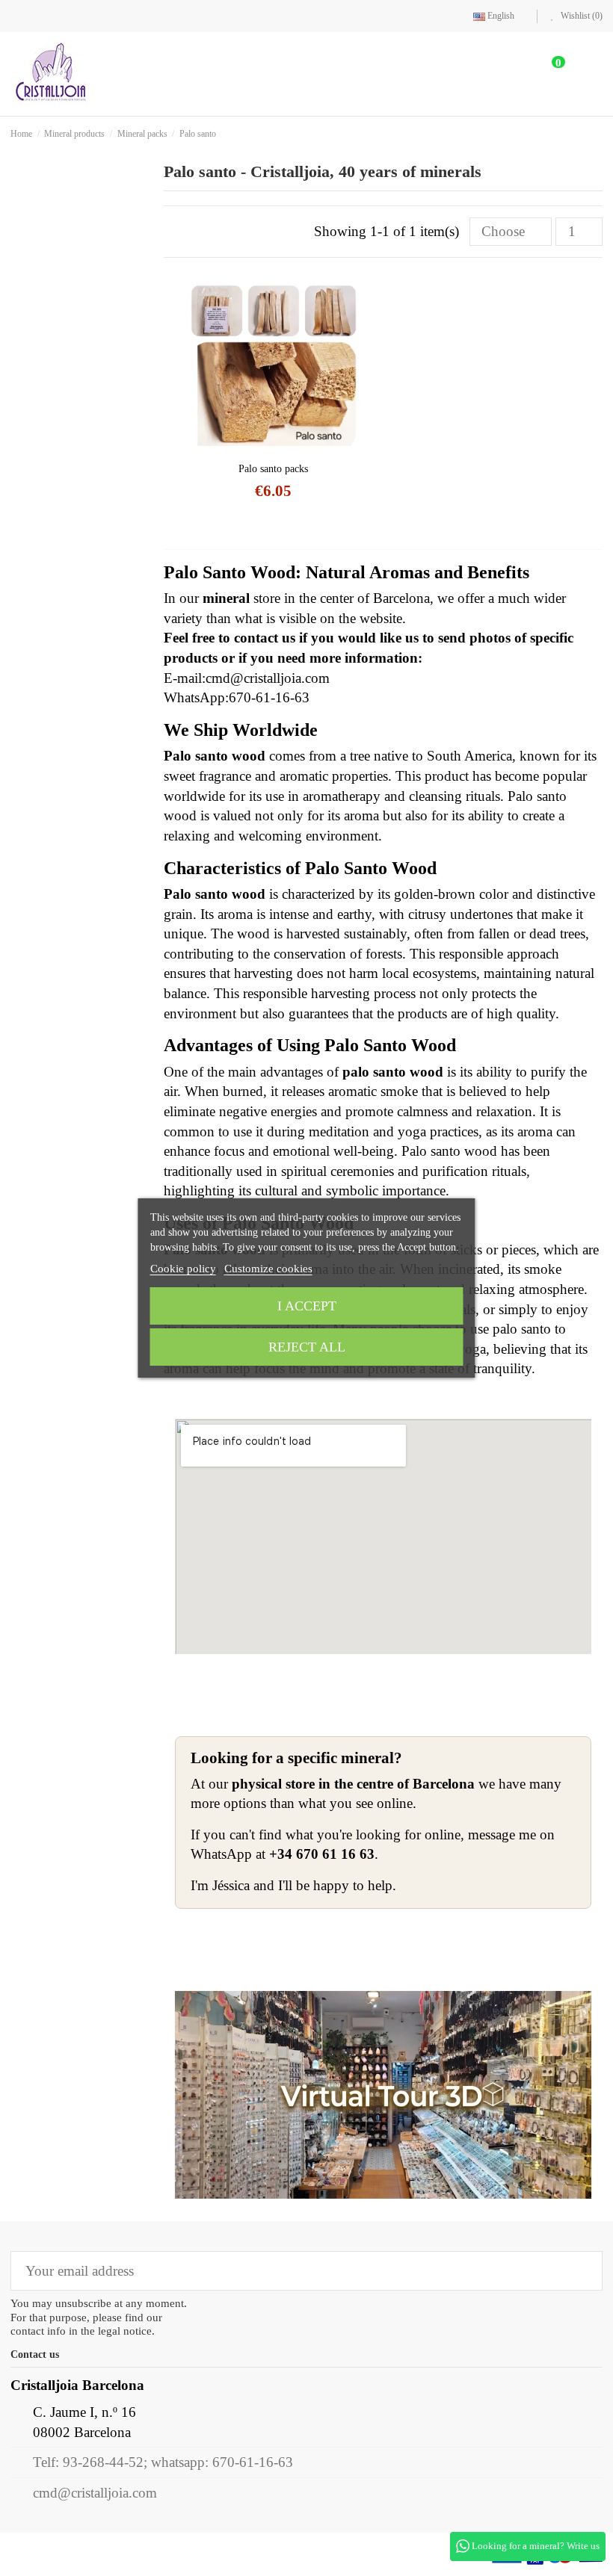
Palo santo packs (273, 469)
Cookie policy (183, 1269)
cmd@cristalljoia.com (95, 2493)
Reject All (307, 1347)
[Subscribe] (580, 2271)
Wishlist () (580, 16)
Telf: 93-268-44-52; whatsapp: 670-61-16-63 (163, 2462)
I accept (307, 1306)
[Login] (505, 74)
